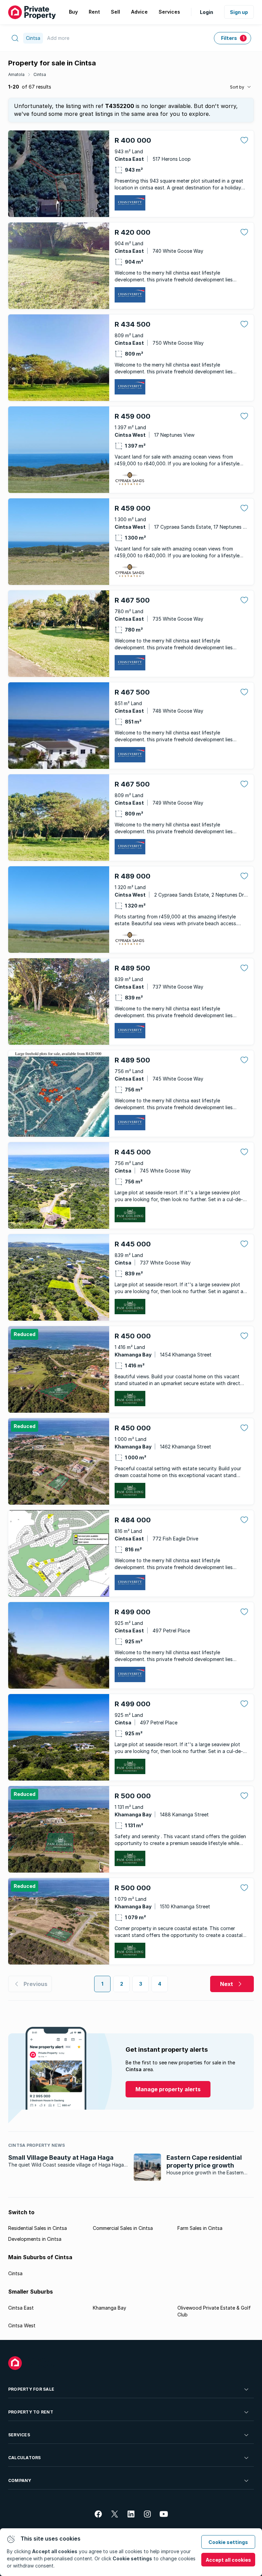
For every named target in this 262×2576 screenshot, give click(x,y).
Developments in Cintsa (35, 2239)
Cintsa (40, 74)
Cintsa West (22, 2325)
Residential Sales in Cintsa (38, 2228)
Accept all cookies (228, 2560)
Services (19, 2435)
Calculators (25, 2458)
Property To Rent (31, 2412)
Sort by (237, 87)
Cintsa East (21, 2308)
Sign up (239, 12)
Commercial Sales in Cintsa (123, 2228)
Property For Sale (31, 2389)
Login (207, 12)
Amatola (16, 74)
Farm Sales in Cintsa (200, 2228)
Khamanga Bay (110, 2308)
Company (20, 2480)
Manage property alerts (168, 2089)
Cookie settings (228, 2542)
